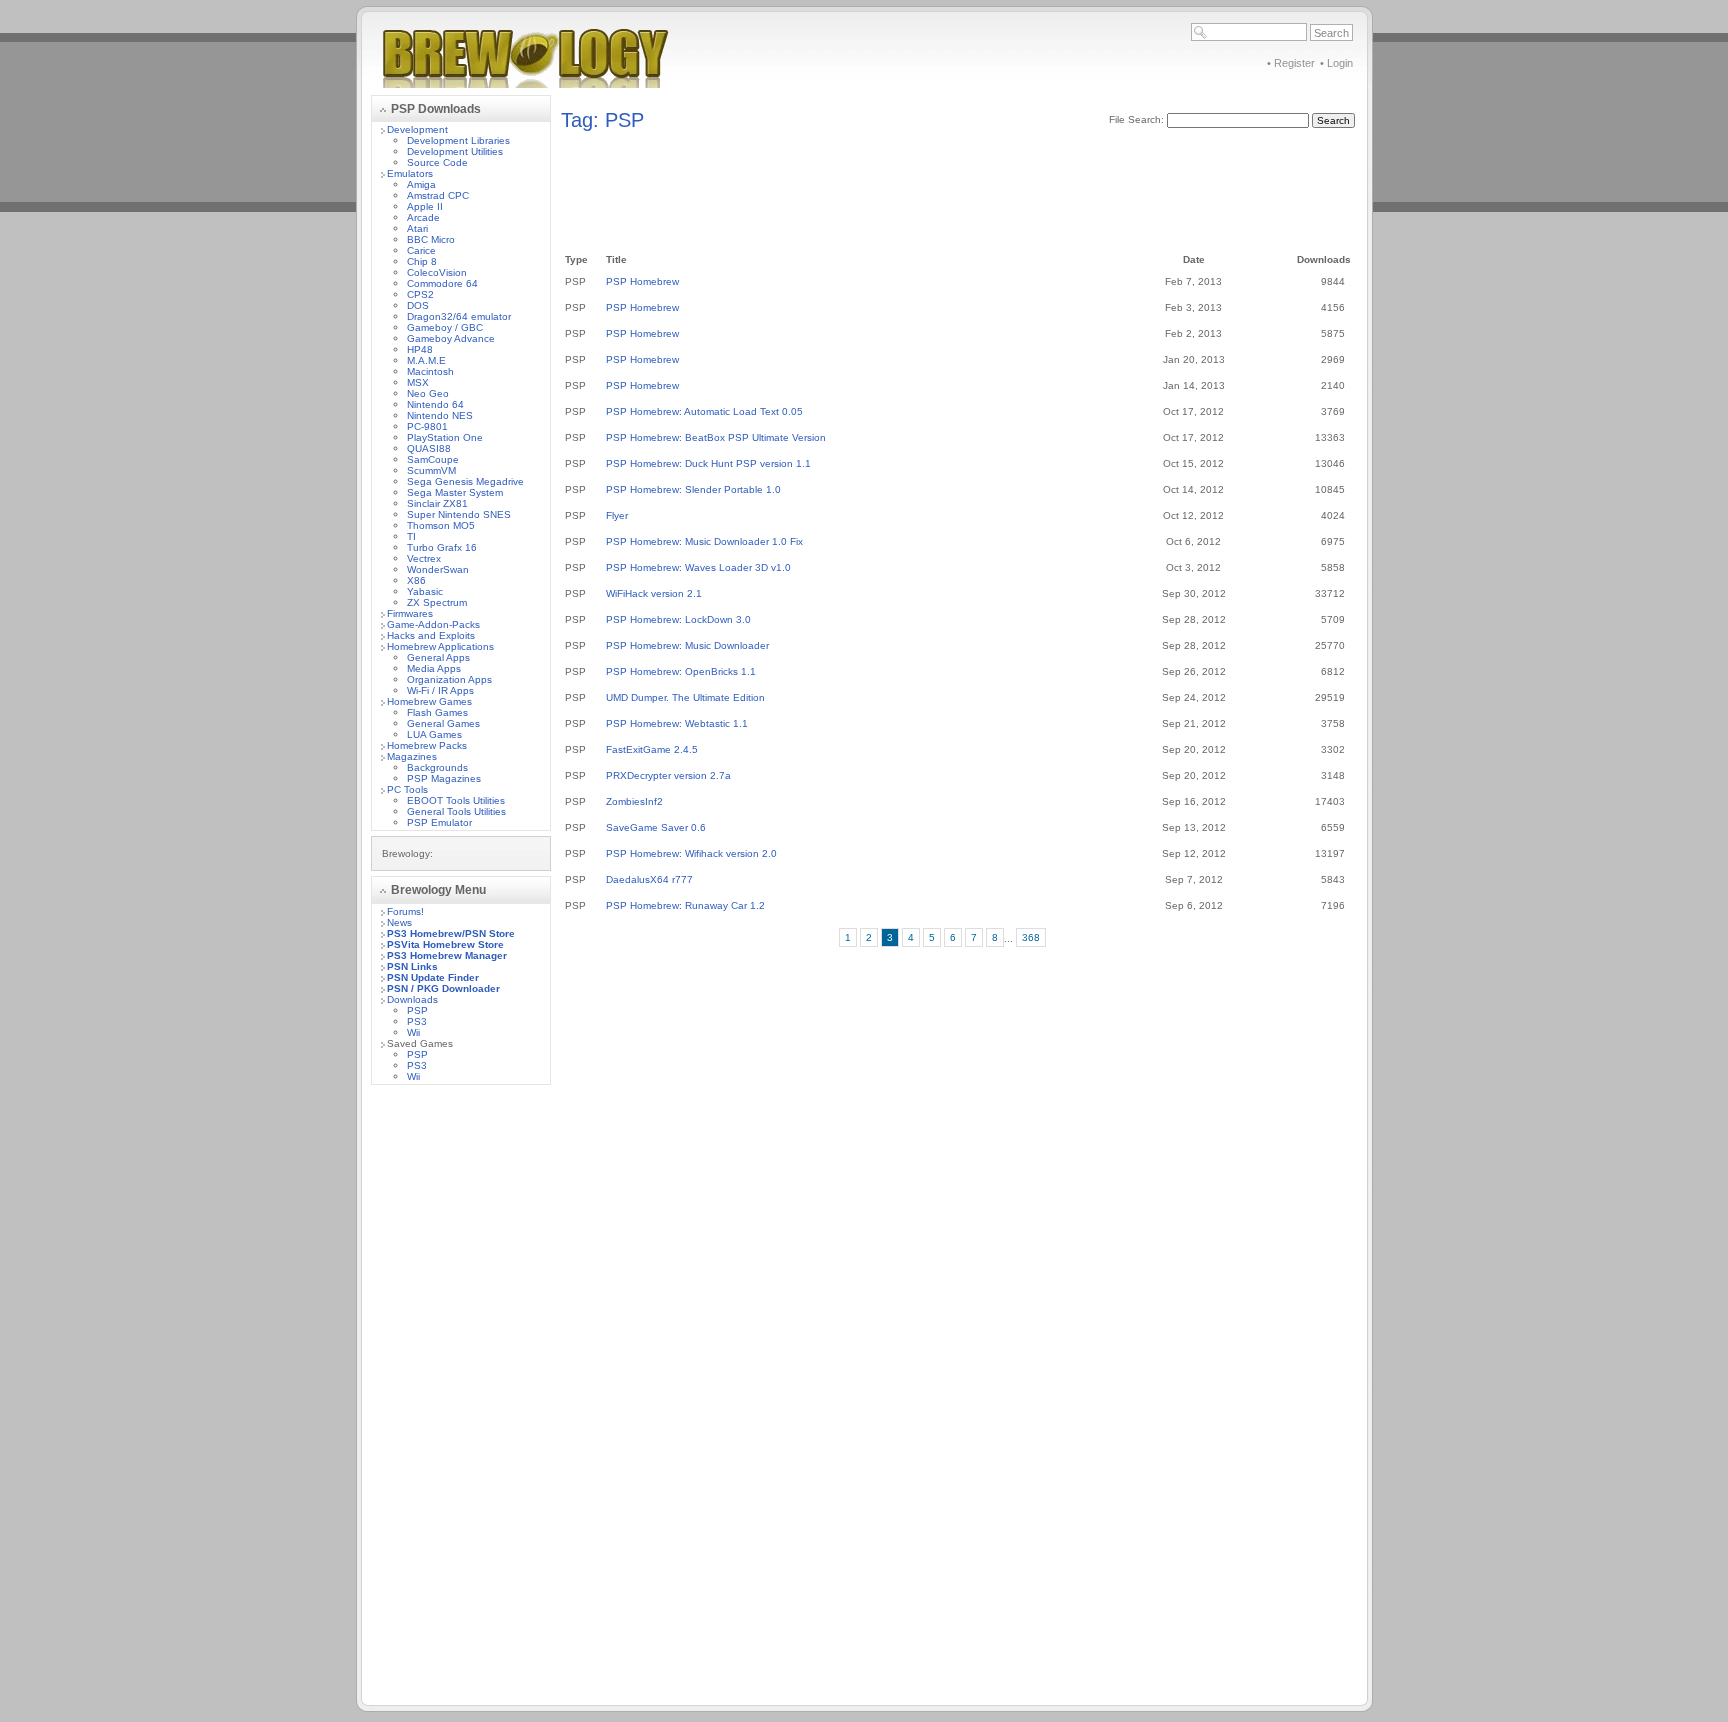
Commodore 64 (442, 283)
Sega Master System (455, 492)
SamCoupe (433, 459)
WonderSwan (438, 569)
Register (1294, 63)
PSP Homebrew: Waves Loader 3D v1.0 (698, 567)
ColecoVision (437, 272)
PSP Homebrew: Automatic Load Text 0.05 (704, 411)
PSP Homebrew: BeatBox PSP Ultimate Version (716, 437)
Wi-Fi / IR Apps (440, 690)
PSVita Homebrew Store (445, 944)
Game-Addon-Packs (433, 624)
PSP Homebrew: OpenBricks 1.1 (681, 671)
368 (1031, 937)
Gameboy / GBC (445, 327)
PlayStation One (445, 437)
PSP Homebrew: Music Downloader (687, 645)
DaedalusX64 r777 (649, 879)
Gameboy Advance (451, 338)
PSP (417, 1010)
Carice (421, 250)
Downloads (412, 999)
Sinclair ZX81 (437, 503)
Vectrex (424, 558)
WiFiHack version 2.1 (654, 593)
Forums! (405, 911)
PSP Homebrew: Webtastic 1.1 (677, 723)
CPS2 (420, 294)
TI (411, 536)
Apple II (425, 206)
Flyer (617, 515)
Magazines (412, 756)
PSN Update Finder (433, 977)
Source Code (437, 162)
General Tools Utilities (456, 811)
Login (1340, 63)
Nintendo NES (440, 415)
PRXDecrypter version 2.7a (668, 775)
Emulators (410, 173)
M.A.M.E (426, 360)
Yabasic (425, 591)
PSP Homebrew (642, 281)
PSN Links (412, 966)
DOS (418, 305)
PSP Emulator (439, 822)
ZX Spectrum (437, 602)
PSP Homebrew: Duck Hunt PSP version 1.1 (708, 463)
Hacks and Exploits (431, 635)
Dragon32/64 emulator (459, 316)
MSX (418, 382)
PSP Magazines (444, 778)
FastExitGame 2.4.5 (652, 749)
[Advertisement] (461, 1400)
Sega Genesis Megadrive (465, 481)
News (399, 922)
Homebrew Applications (440, 646)
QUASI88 (429, 448)
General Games (443, 723)
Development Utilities (455, 151)
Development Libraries (458, 140)
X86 (416, 580)
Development (417, 129)
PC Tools (407, 789)
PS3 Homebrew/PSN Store (451, 933)
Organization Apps (449, 679)
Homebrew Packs (427, 745)
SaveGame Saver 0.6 (656, 827)
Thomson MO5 (441, 525)
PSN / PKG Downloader (443, 988)
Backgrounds (437, 767)
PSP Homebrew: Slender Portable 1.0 (693, 489)
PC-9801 (427, 426)
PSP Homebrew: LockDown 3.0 (678, 619)
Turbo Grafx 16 (442, 547)
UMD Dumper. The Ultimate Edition (685, 697)
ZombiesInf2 (634, 801)
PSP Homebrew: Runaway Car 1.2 (685, 905)
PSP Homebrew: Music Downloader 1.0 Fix (704, 541)
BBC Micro (431, 239)
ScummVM (431, 470)
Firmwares (410, 613)
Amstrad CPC (438, 195)
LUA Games (434, 734)
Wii (413, 1032)
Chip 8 (422, 261)
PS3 (417, 1021)
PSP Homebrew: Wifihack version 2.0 (691, 853)
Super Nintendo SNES (459, 514)
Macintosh (430, 371)
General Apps (438, 657)
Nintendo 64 (435, 404)
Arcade (423, 217)
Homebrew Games (429, 701)
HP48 (420, 349)
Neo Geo (428, 393)
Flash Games (437, 712)
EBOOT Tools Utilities (456, 800)
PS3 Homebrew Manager (447, 955)
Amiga (421, 184)
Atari (417, 228)
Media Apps (434, 668)
